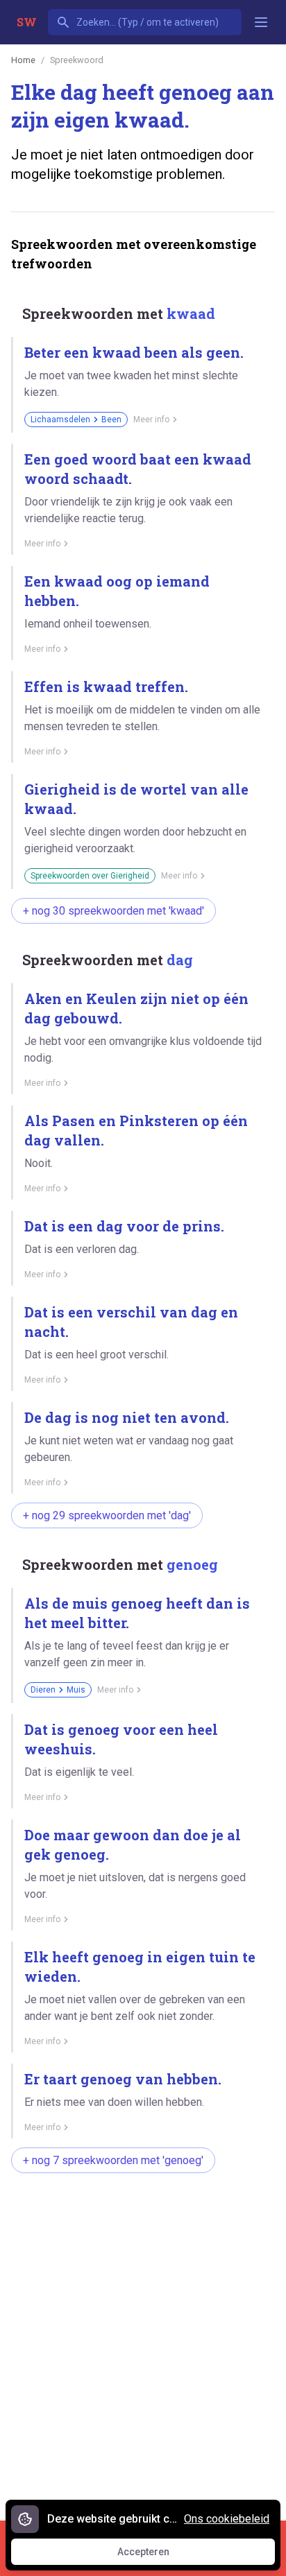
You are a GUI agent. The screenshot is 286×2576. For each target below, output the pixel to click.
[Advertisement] (143, 2340)
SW (27, 22)
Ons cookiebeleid (227, 2519)
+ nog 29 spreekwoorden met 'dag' (107, 1515)
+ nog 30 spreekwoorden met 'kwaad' (113, 911)
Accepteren (156, 2555)
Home (23, 60)
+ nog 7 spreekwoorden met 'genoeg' (113, 2160)
